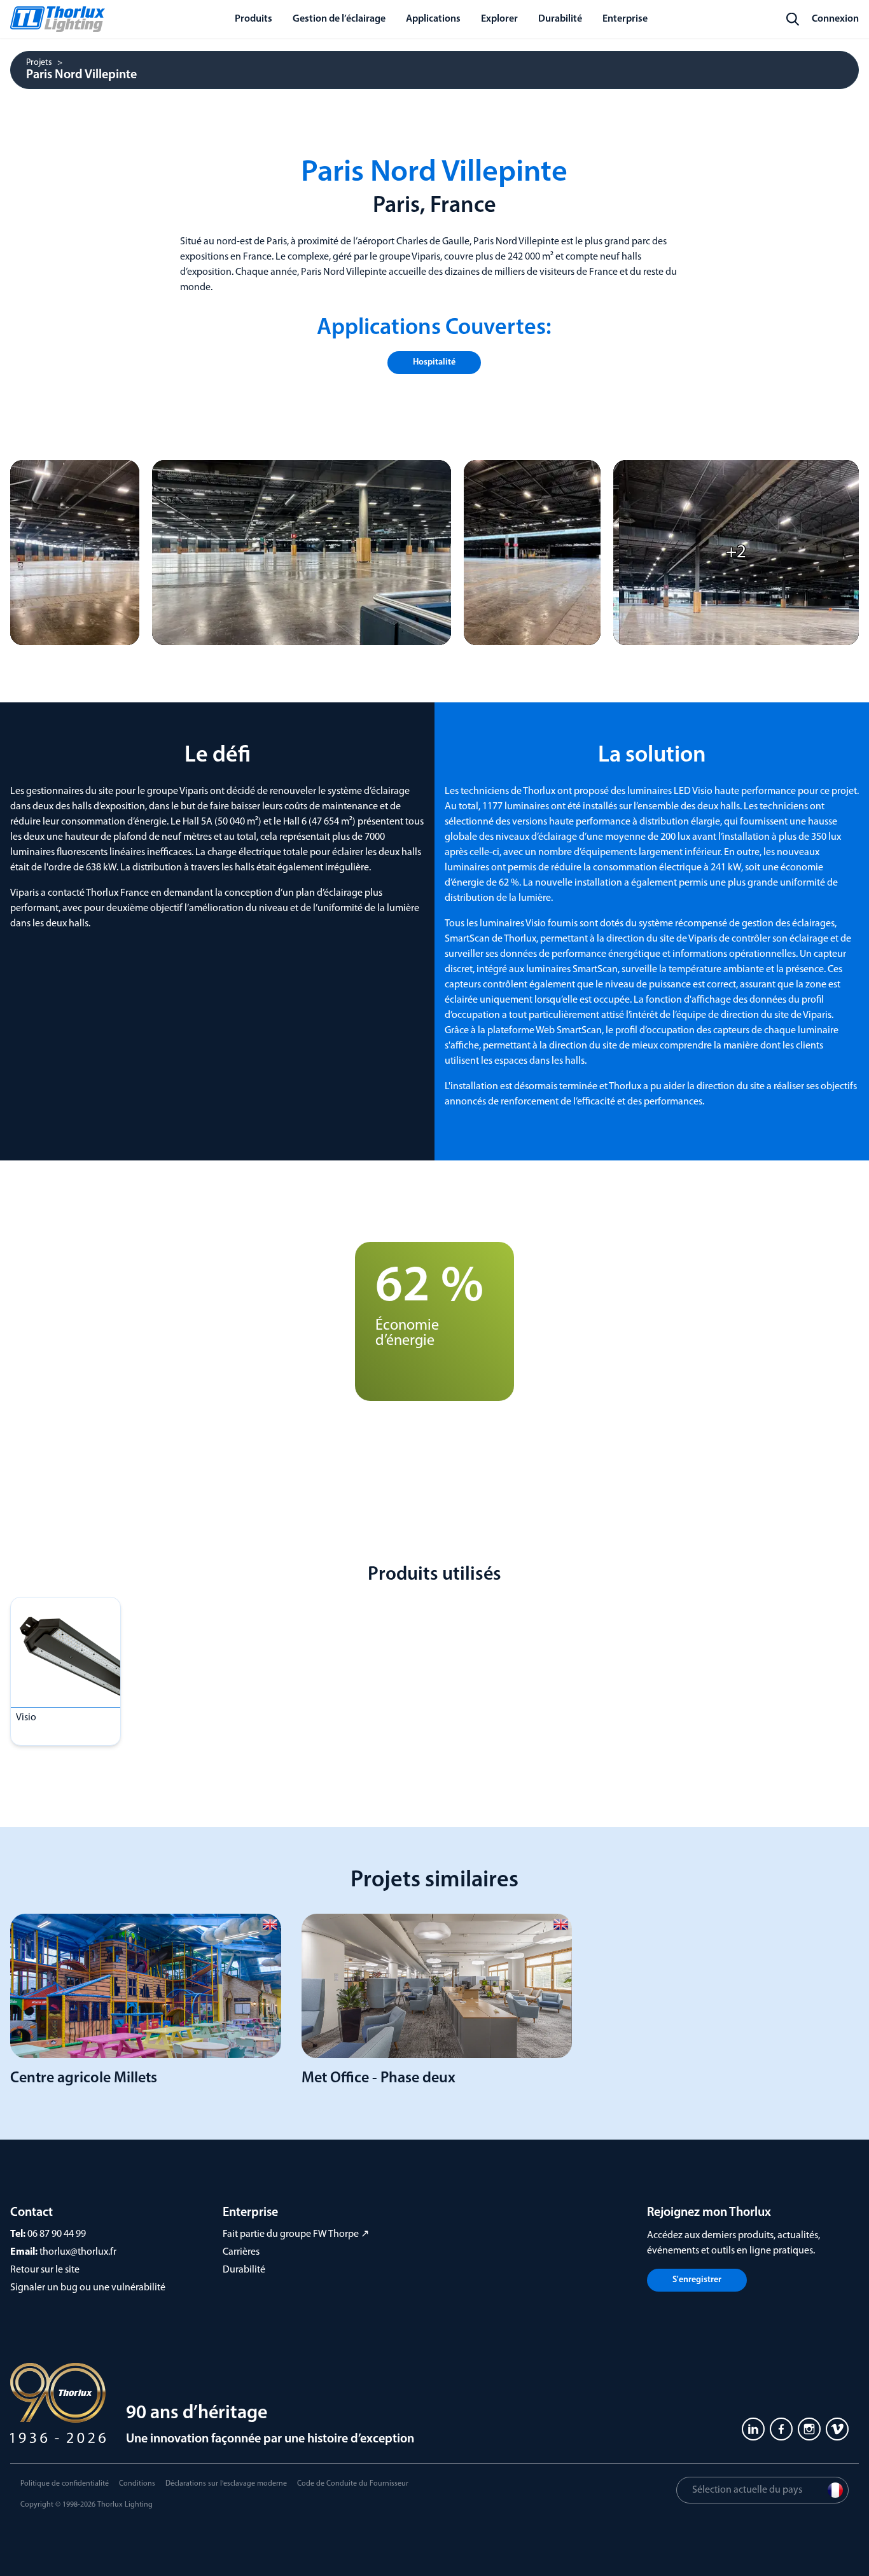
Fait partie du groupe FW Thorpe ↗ (296, 2234)
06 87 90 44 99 (57, 2234)
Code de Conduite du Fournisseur (353, 2484)
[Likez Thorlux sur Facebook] (781, 2429)
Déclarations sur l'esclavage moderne (226, 2484)
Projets (39, 63)
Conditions (137, 2484)
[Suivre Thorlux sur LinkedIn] (753, 2429)
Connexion (835, 19)
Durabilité (244, 2270)
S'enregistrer (697, 2280)
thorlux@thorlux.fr (78, 2252)
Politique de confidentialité (65, 2484)
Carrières (241, 2252)
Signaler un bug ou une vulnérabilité (88, 2288)
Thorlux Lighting (125, 2505)
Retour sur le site (45, 2270)
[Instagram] (809, 2429)
